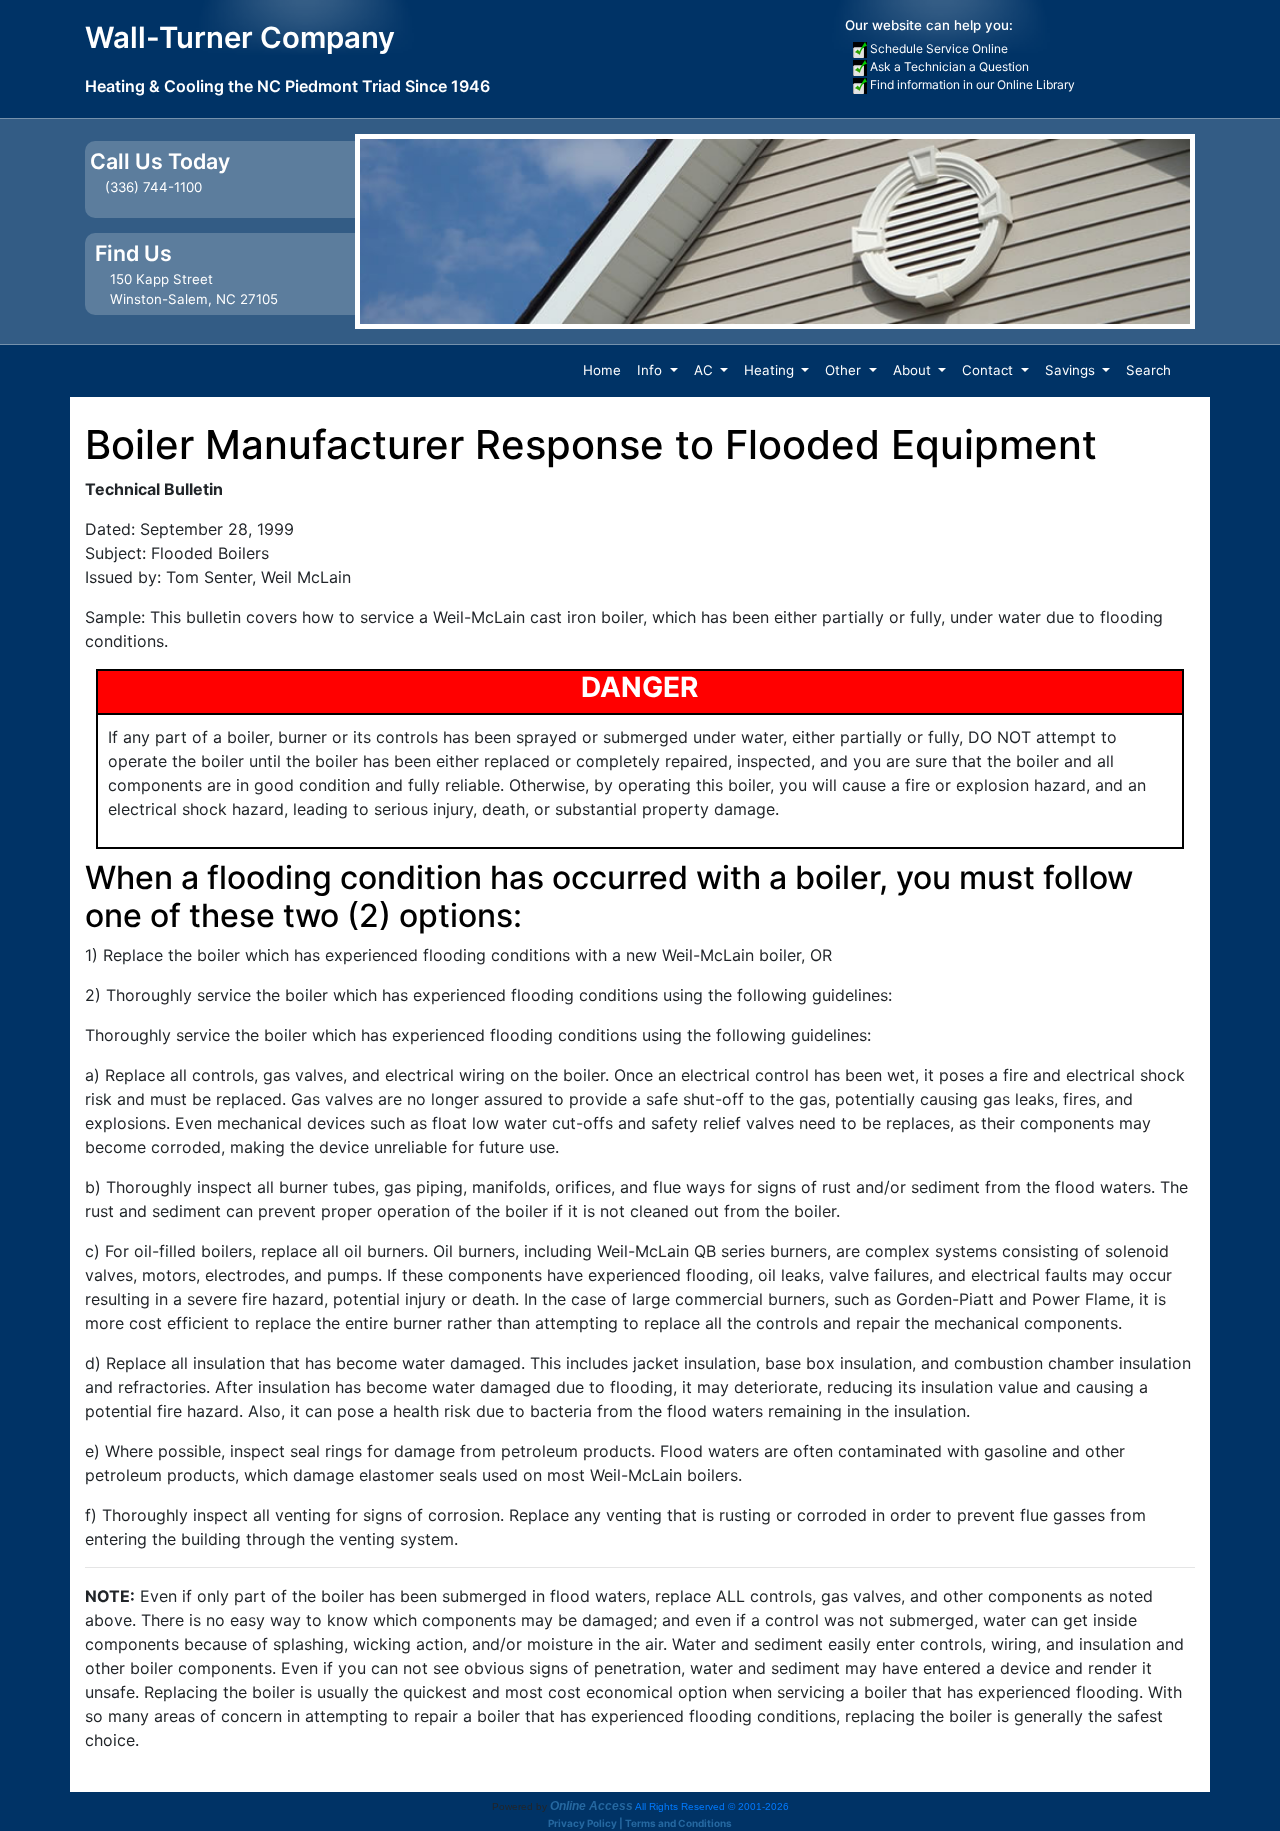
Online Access (591, 1806)
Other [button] (845, 370)
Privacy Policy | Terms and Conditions (640, 1823)
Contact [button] (989, 370)
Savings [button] (1072, 370)
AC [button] (705, 370)
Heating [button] (771, 370)
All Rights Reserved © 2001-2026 (712, 1806)
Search (1148, 370)
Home (602, 370)
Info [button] (651, 370)
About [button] (914, 370)
